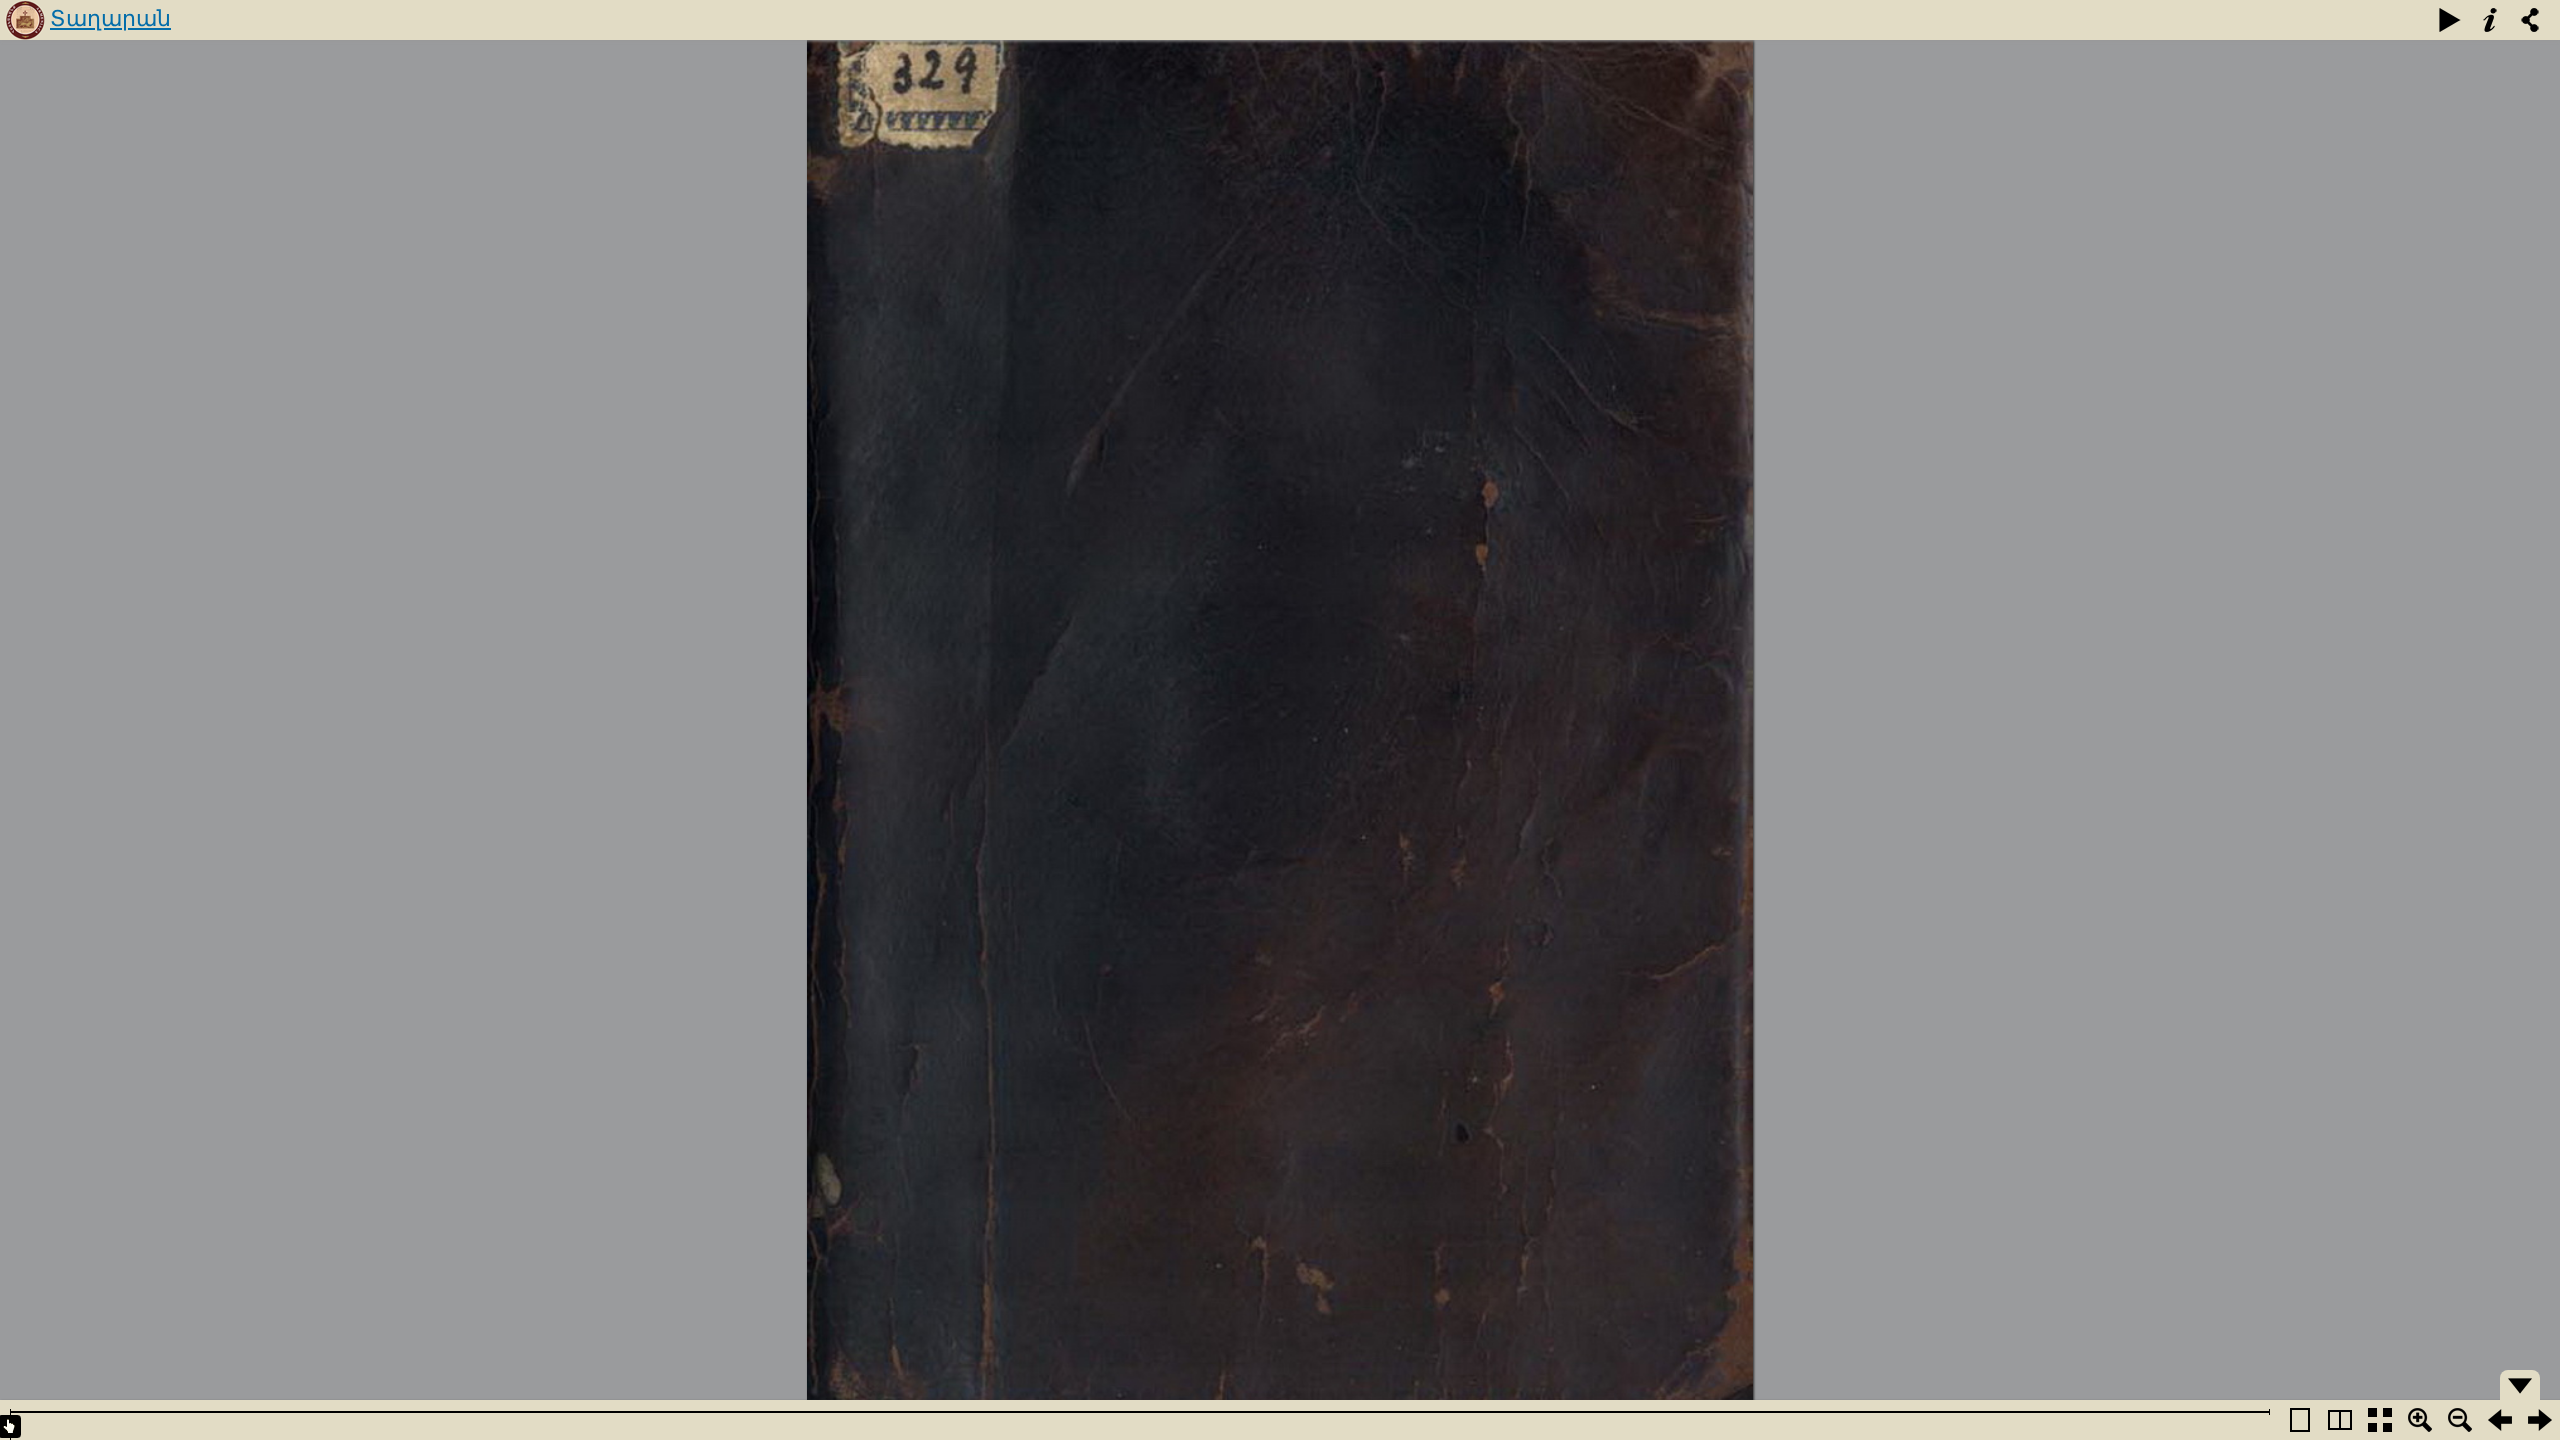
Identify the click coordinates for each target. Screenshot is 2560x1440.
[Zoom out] (2460, 1420)
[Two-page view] (2340, 1420)
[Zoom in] (2420, 1420)
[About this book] (2490, 20)
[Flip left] (2500, 1420)
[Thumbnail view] (2380, 1420)
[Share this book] (2530, 20)
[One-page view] (2300, 1420)
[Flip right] (2540, 1420)
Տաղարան (110, 18)
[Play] (2450, 20)
